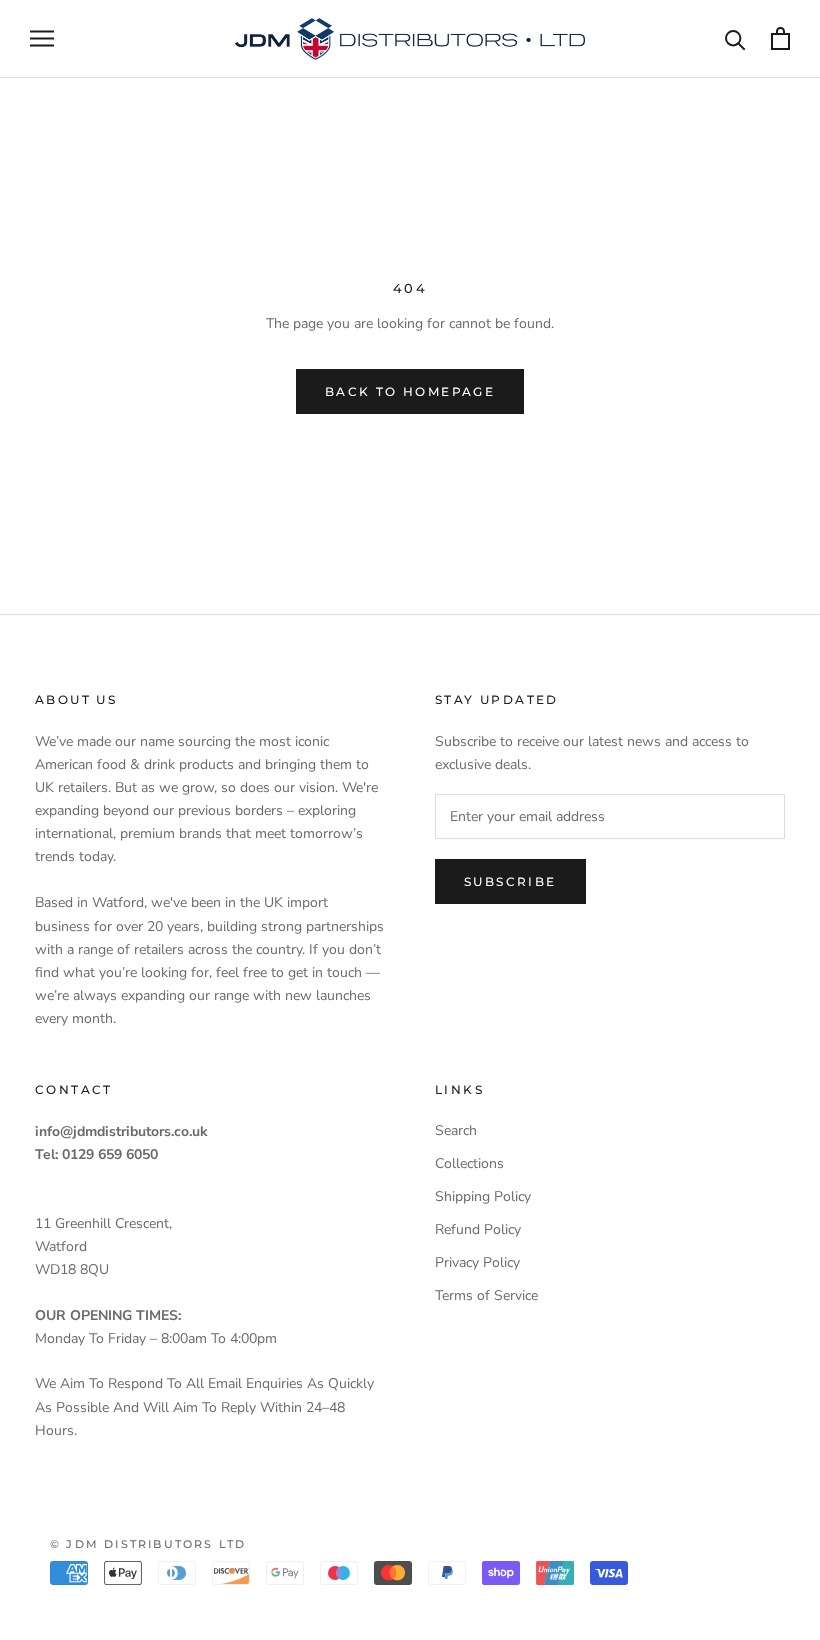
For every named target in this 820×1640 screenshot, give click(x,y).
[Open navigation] (42, 38)
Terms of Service (486, 1295)
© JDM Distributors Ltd (148, 1544)
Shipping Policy (483, 1196)
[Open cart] (780, 38)
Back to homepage (410, 391)
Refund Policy (478, 1229)
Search (456, 1130)
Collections (469, 1163)
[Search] (735, 38)
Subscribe (510, 881)
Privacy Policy (477, 1262)
